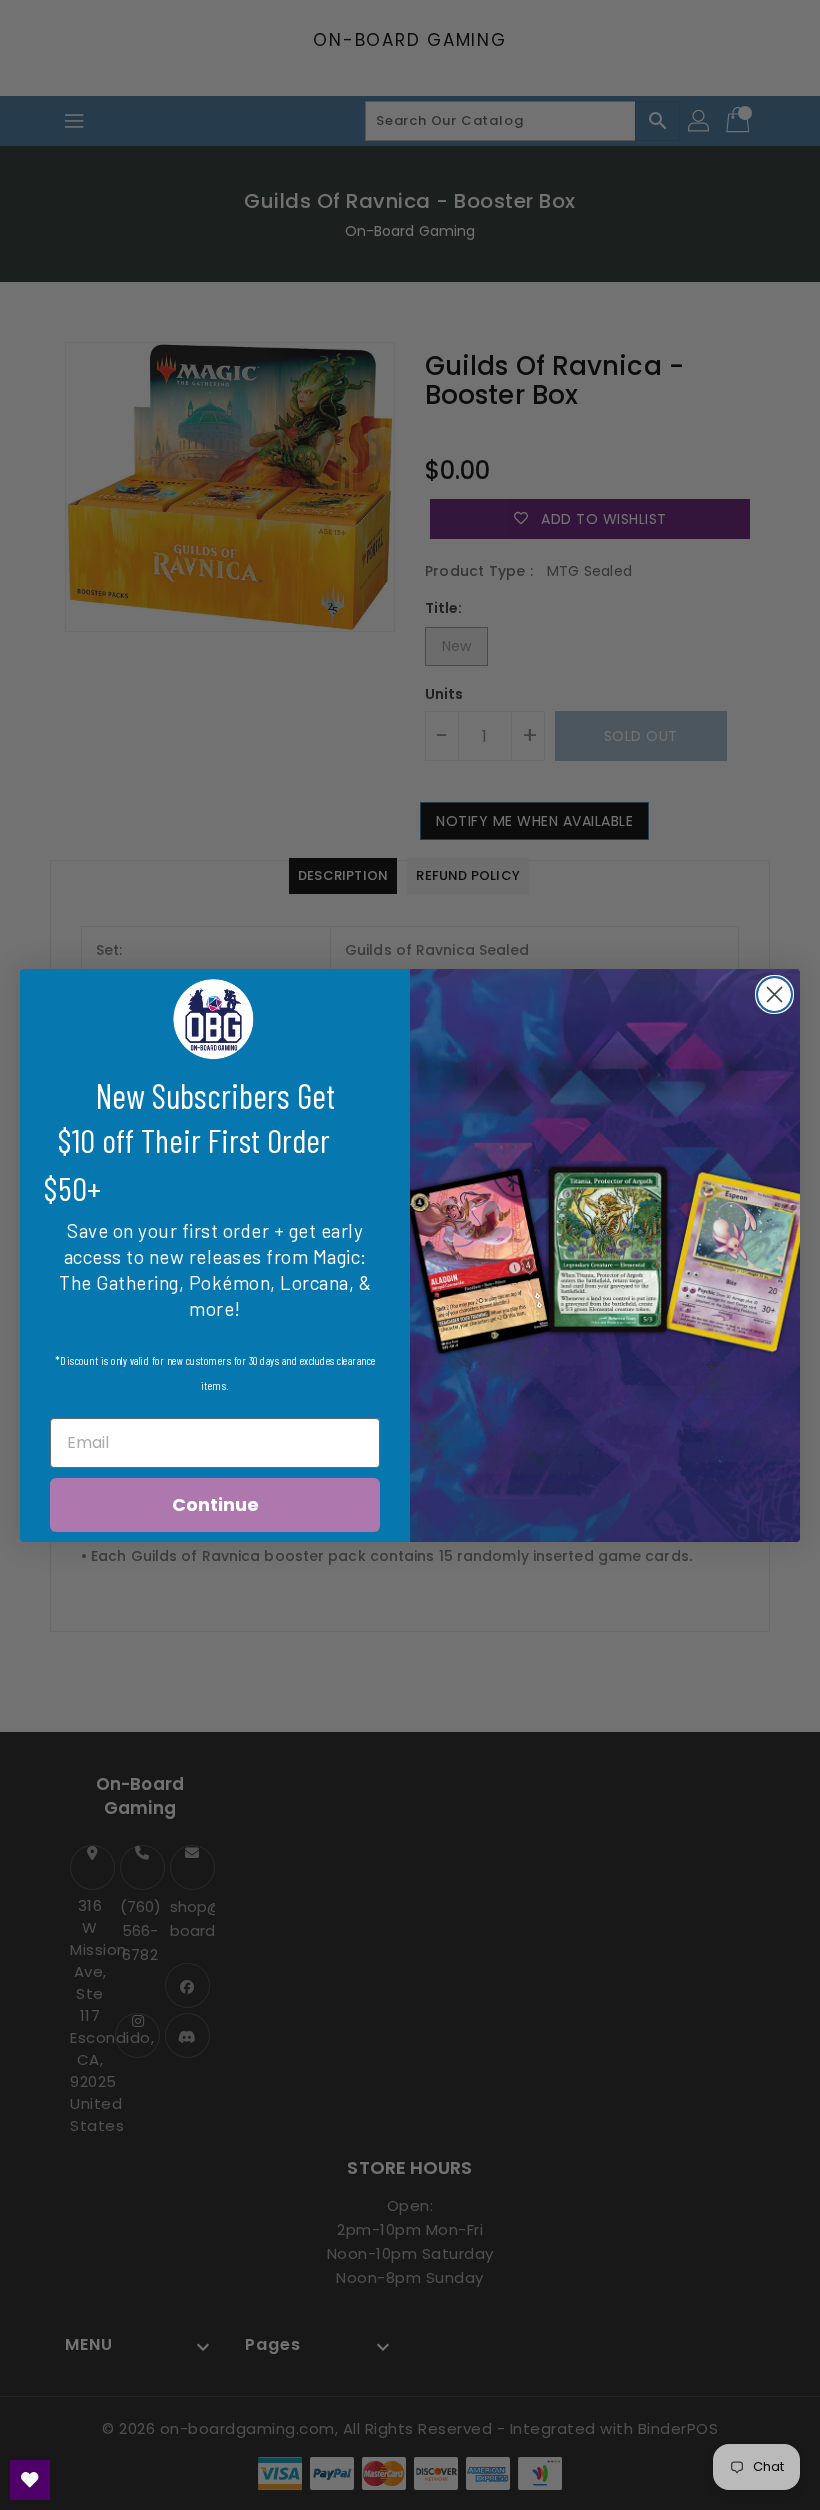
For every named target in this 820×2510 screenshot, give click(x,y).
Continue (215, 1504)
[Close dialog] (774, 994)
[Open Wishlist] (30, 2480)
